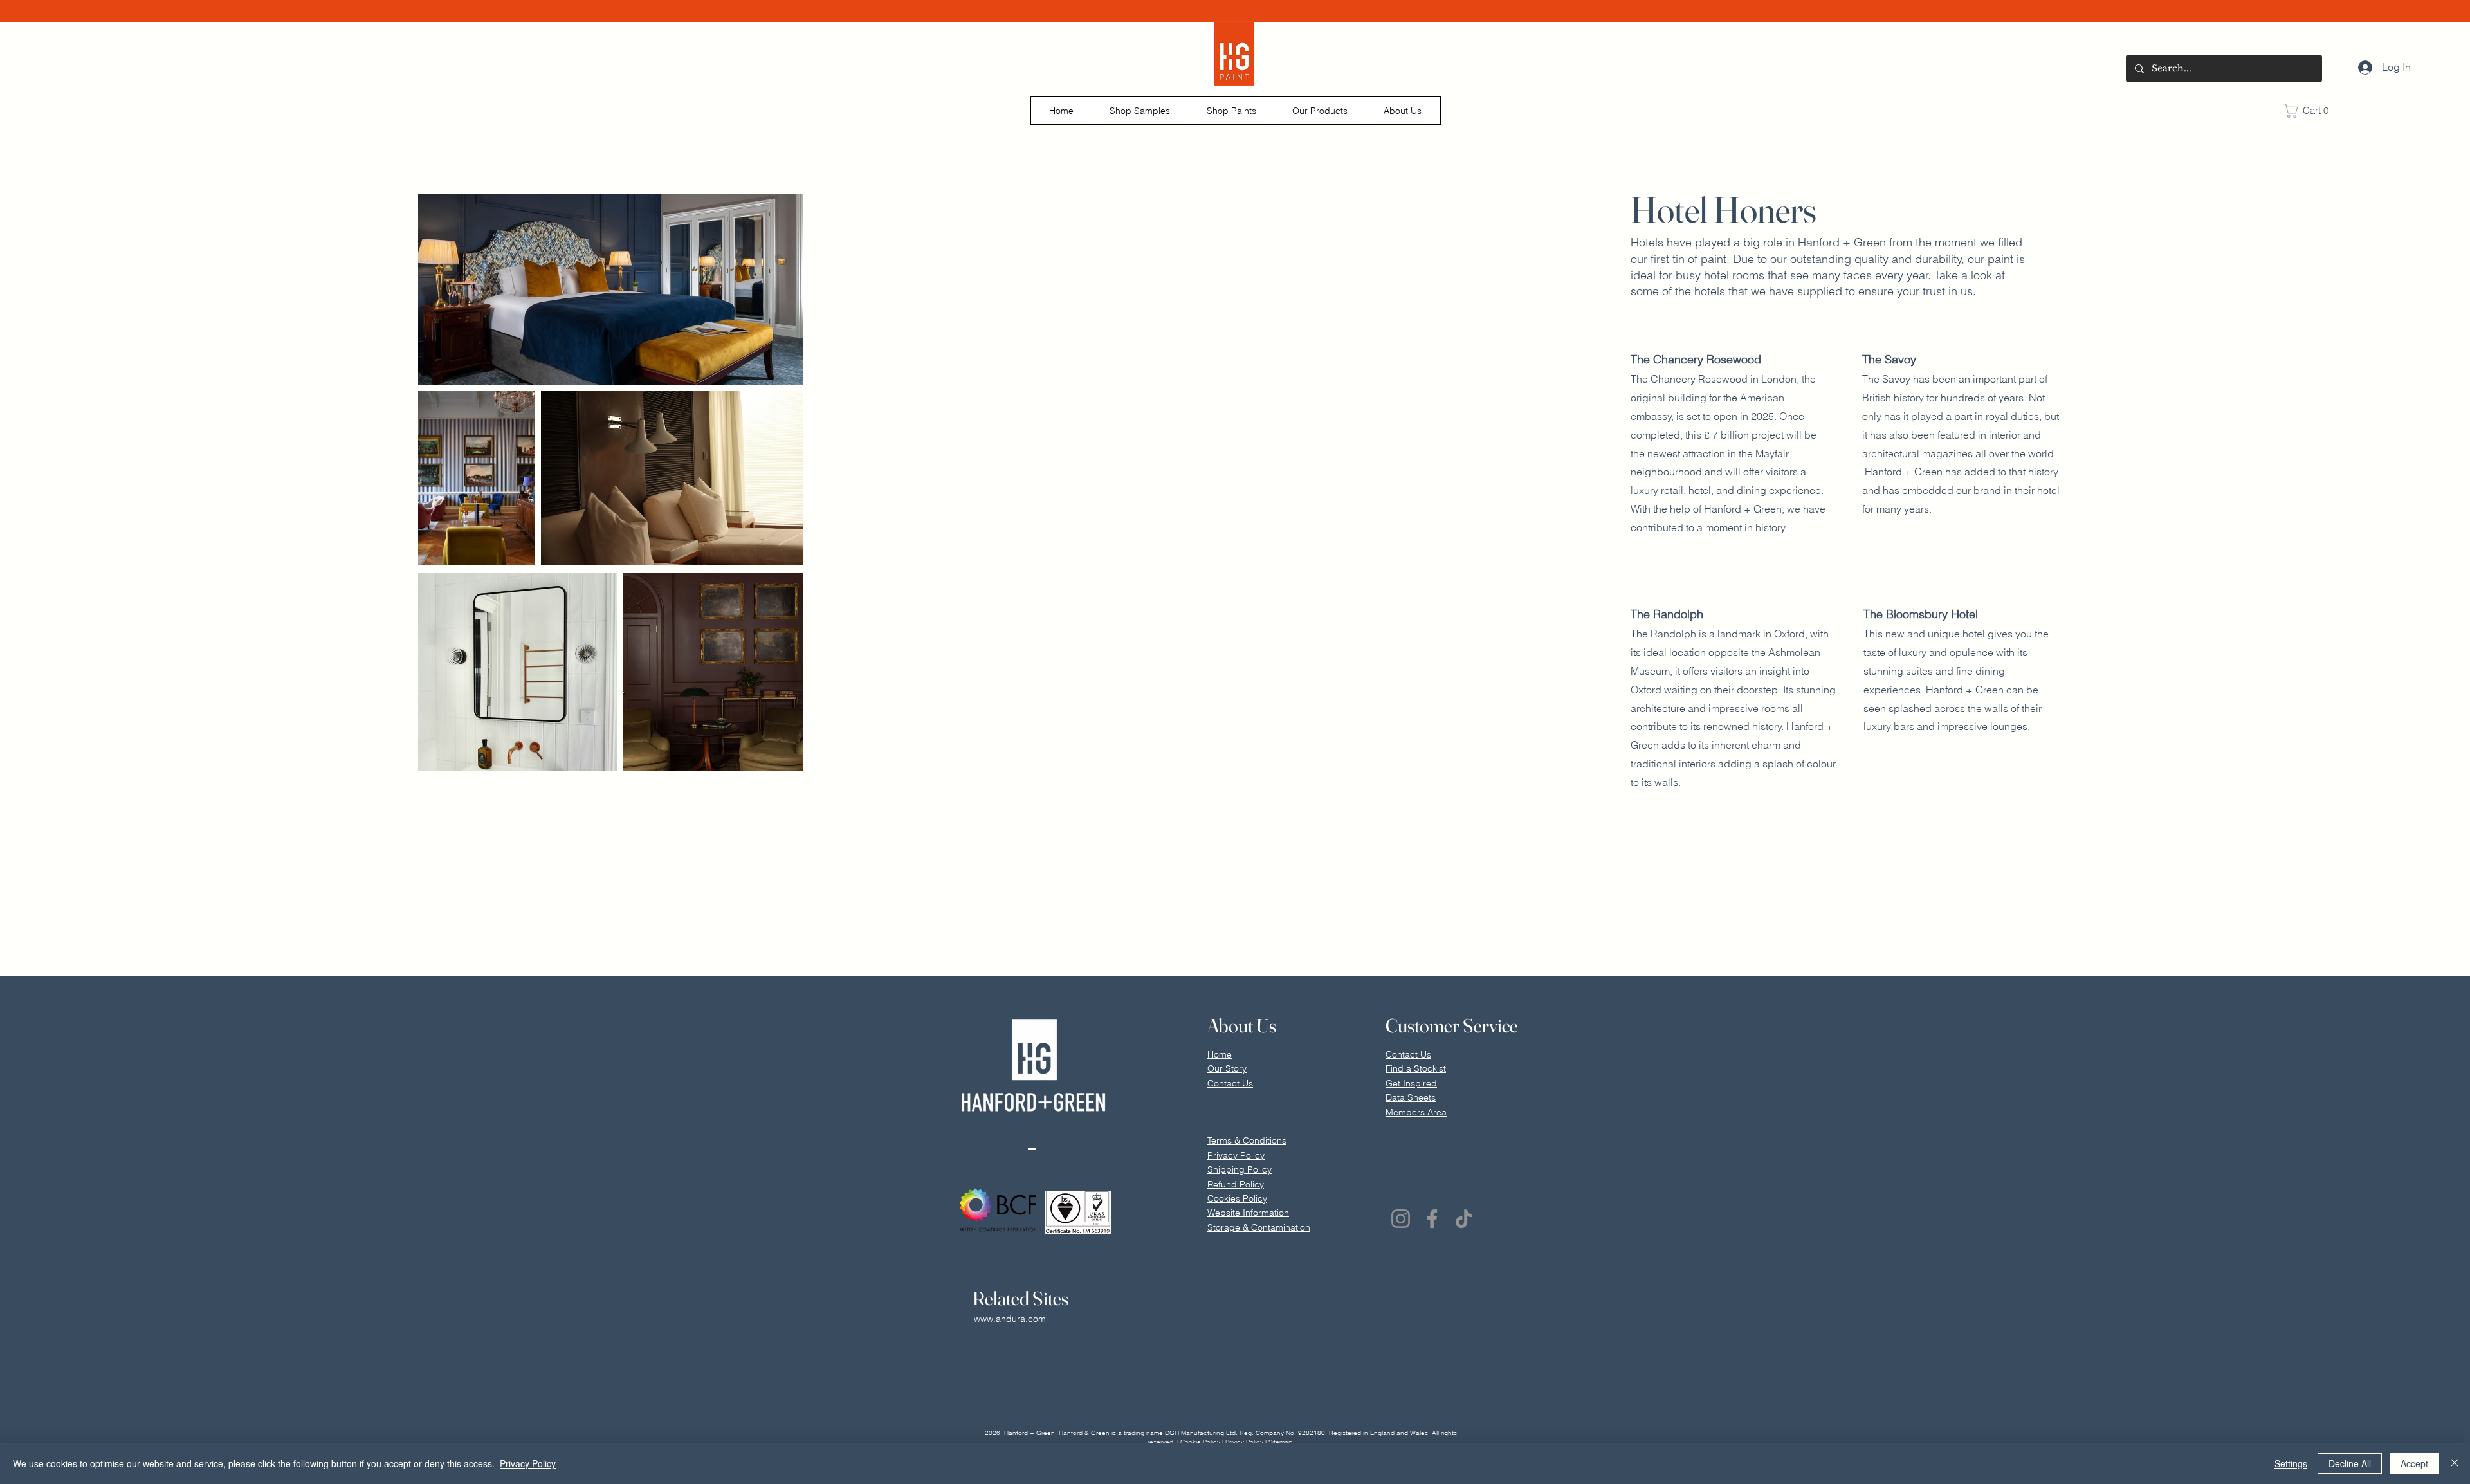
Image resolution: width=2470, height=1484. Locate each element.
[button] (1140, 111)
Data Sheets (1411, 1097)
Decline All (2350, 1463)
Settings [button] (2291, 1463)
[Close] (2455, 1463)
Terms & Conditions (1247, 1140)
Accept (2414, 1463)
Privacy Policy (528, 1463)
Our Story (1227, 1068)
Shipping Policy (1240, 1169)
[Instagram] (1401, 1219)
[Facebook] (1432, 1219)
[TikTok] (1464, 1219)
